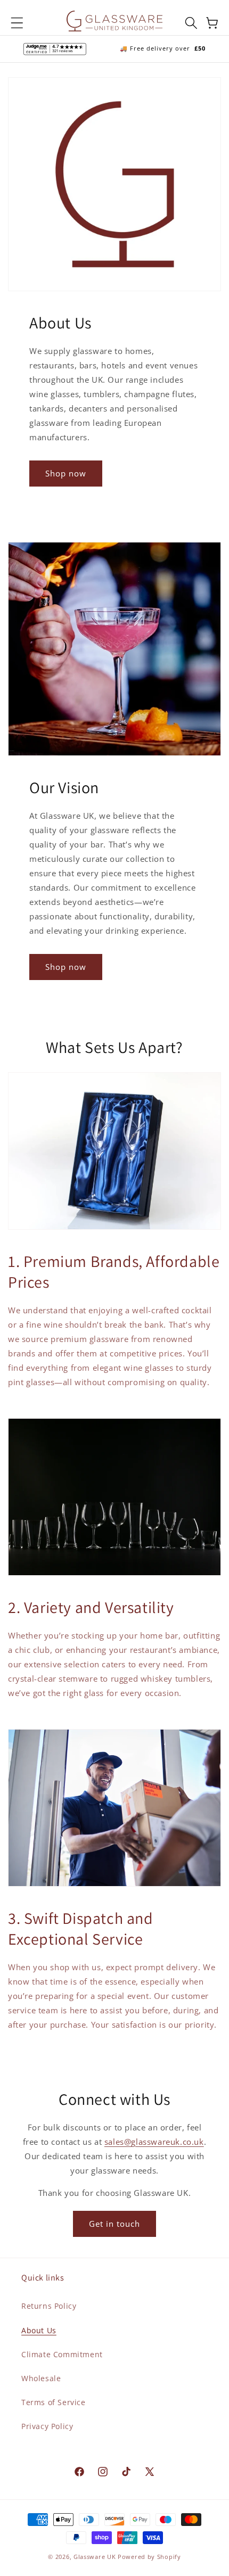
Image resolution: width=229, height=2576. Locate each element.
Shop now (66, 473)
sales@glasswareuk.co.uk (154, 2142)
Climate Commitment (62, 2354)
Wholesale (41, 2378)
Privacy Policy (47, 2426)
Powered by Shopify (149, 2557)
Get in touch (114, 2224)
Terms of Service (54, 2402)
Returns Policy (49, 2306)
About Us (39, 2330)
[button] (17, 23)
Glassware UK (95, 2557)
